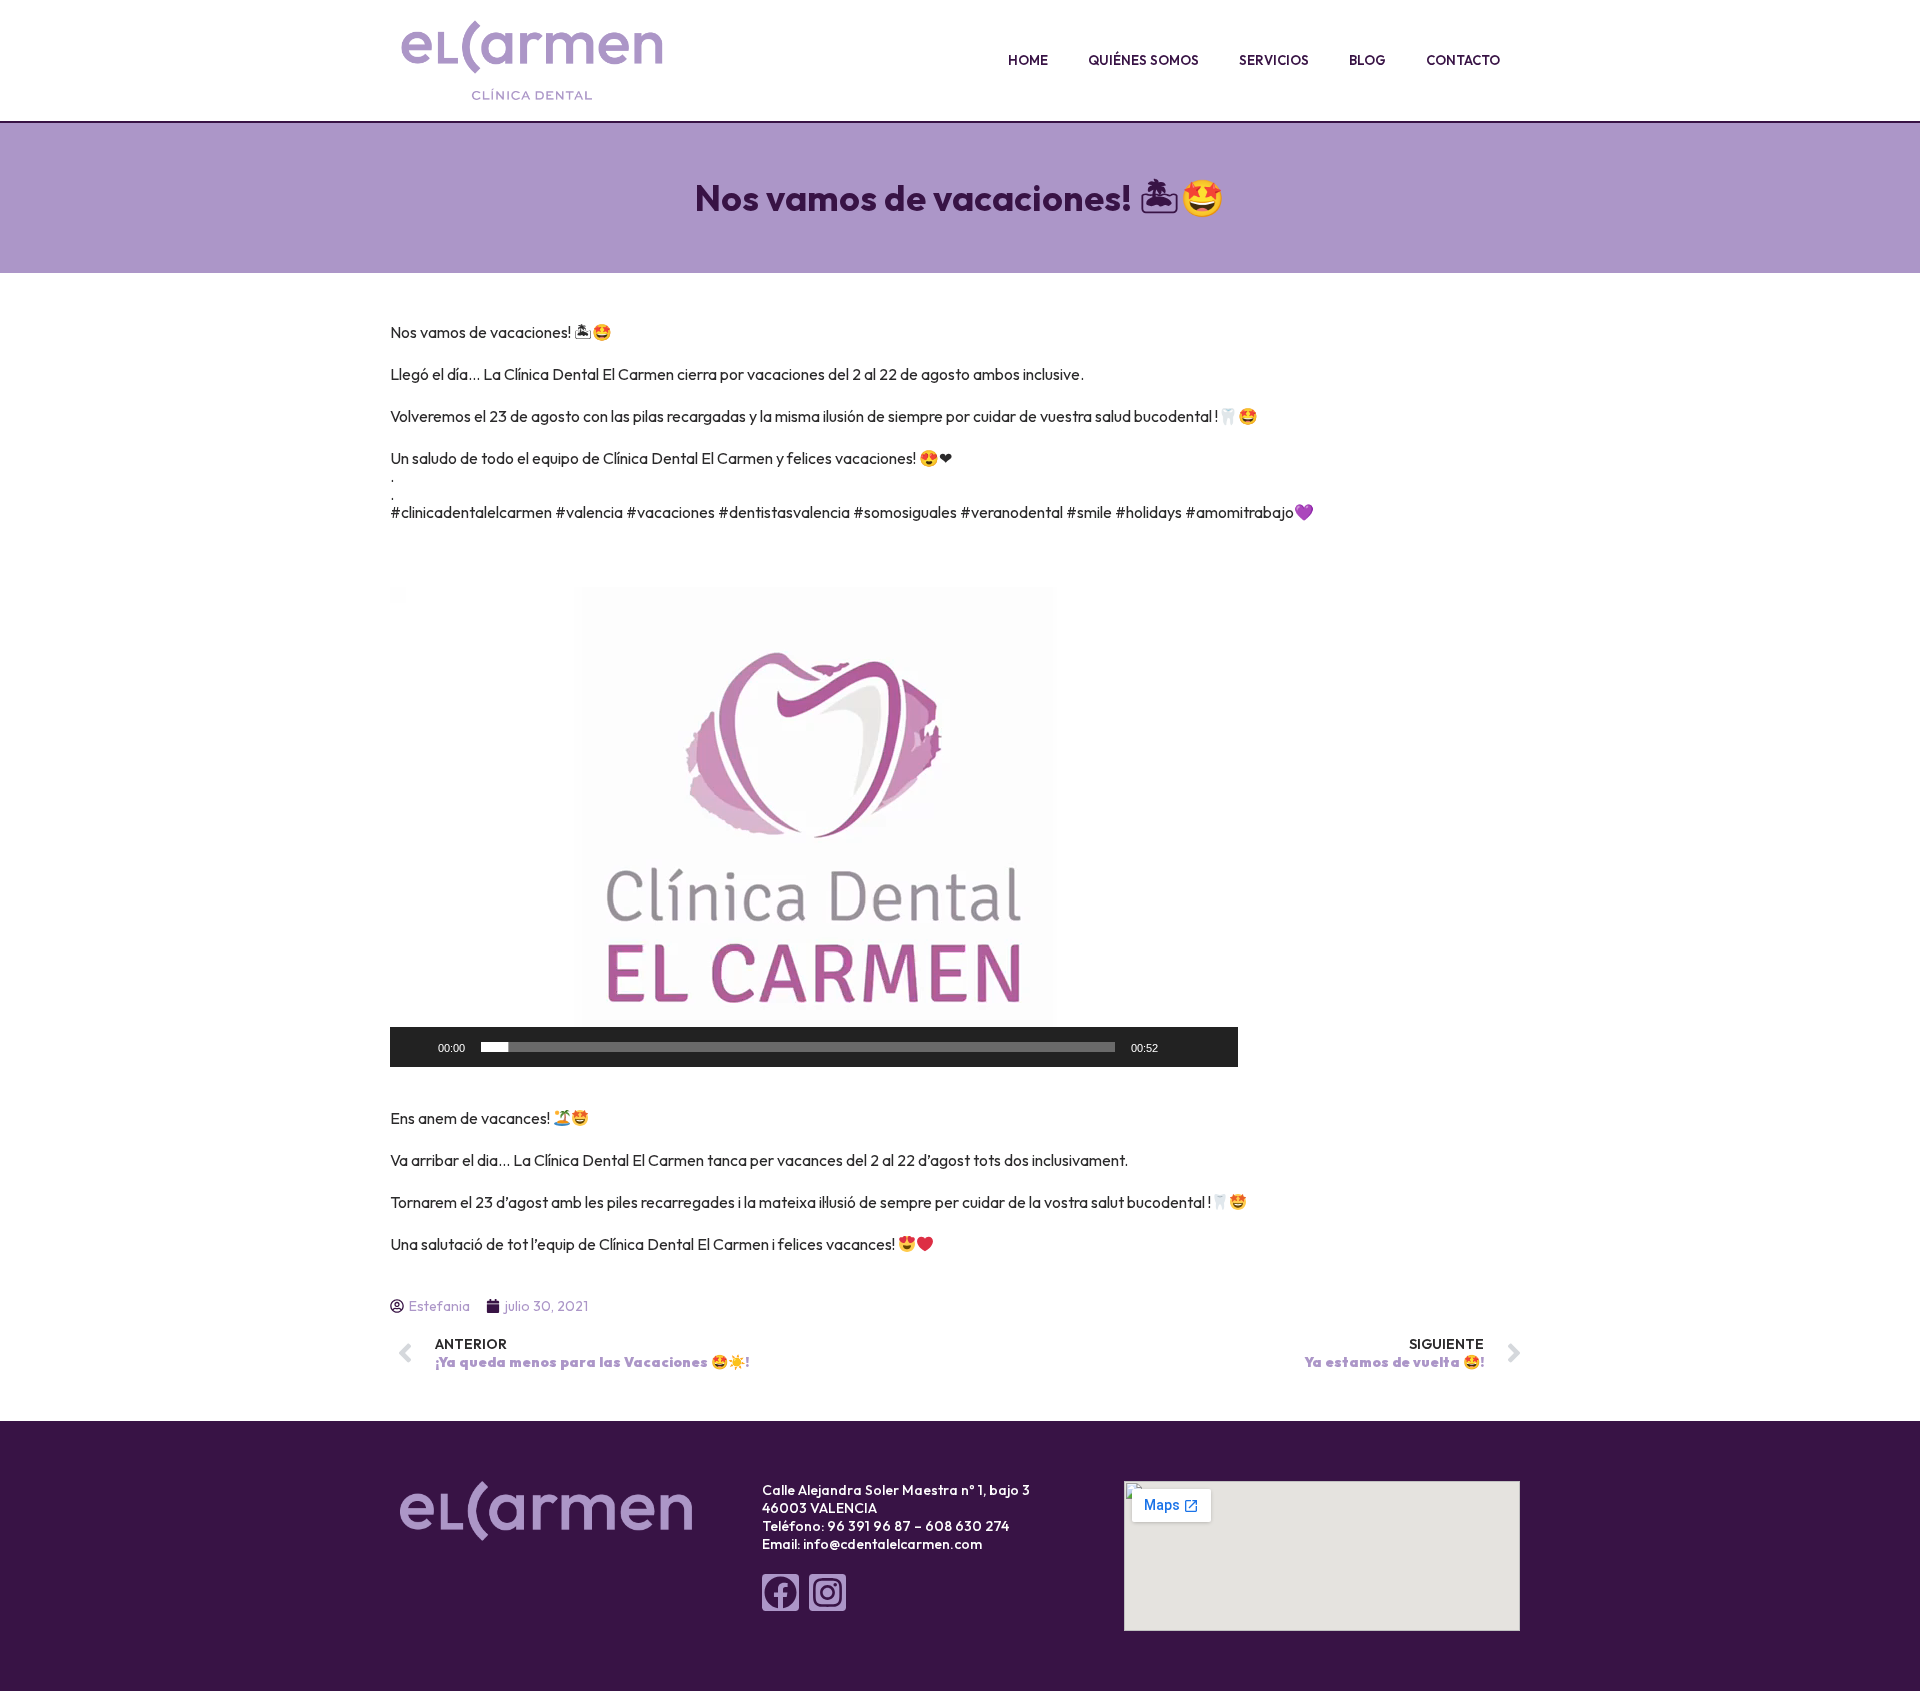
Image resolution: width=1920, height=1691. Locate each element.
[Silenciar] (1180, 1047)
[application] (814, 827)
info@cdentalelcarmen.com (892, 1544)
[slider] (798, 1047)
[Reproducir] (416, 1047)
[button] (814, 827)
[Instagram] (827, 1592)
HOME (1028, 60)
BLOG (1367, 60)
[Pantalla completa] (1212, 1047)
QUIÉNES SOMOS (1143, 60)
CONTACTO (1463, 60)
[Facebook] (780, 1592)
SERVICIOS (1274, 60)
